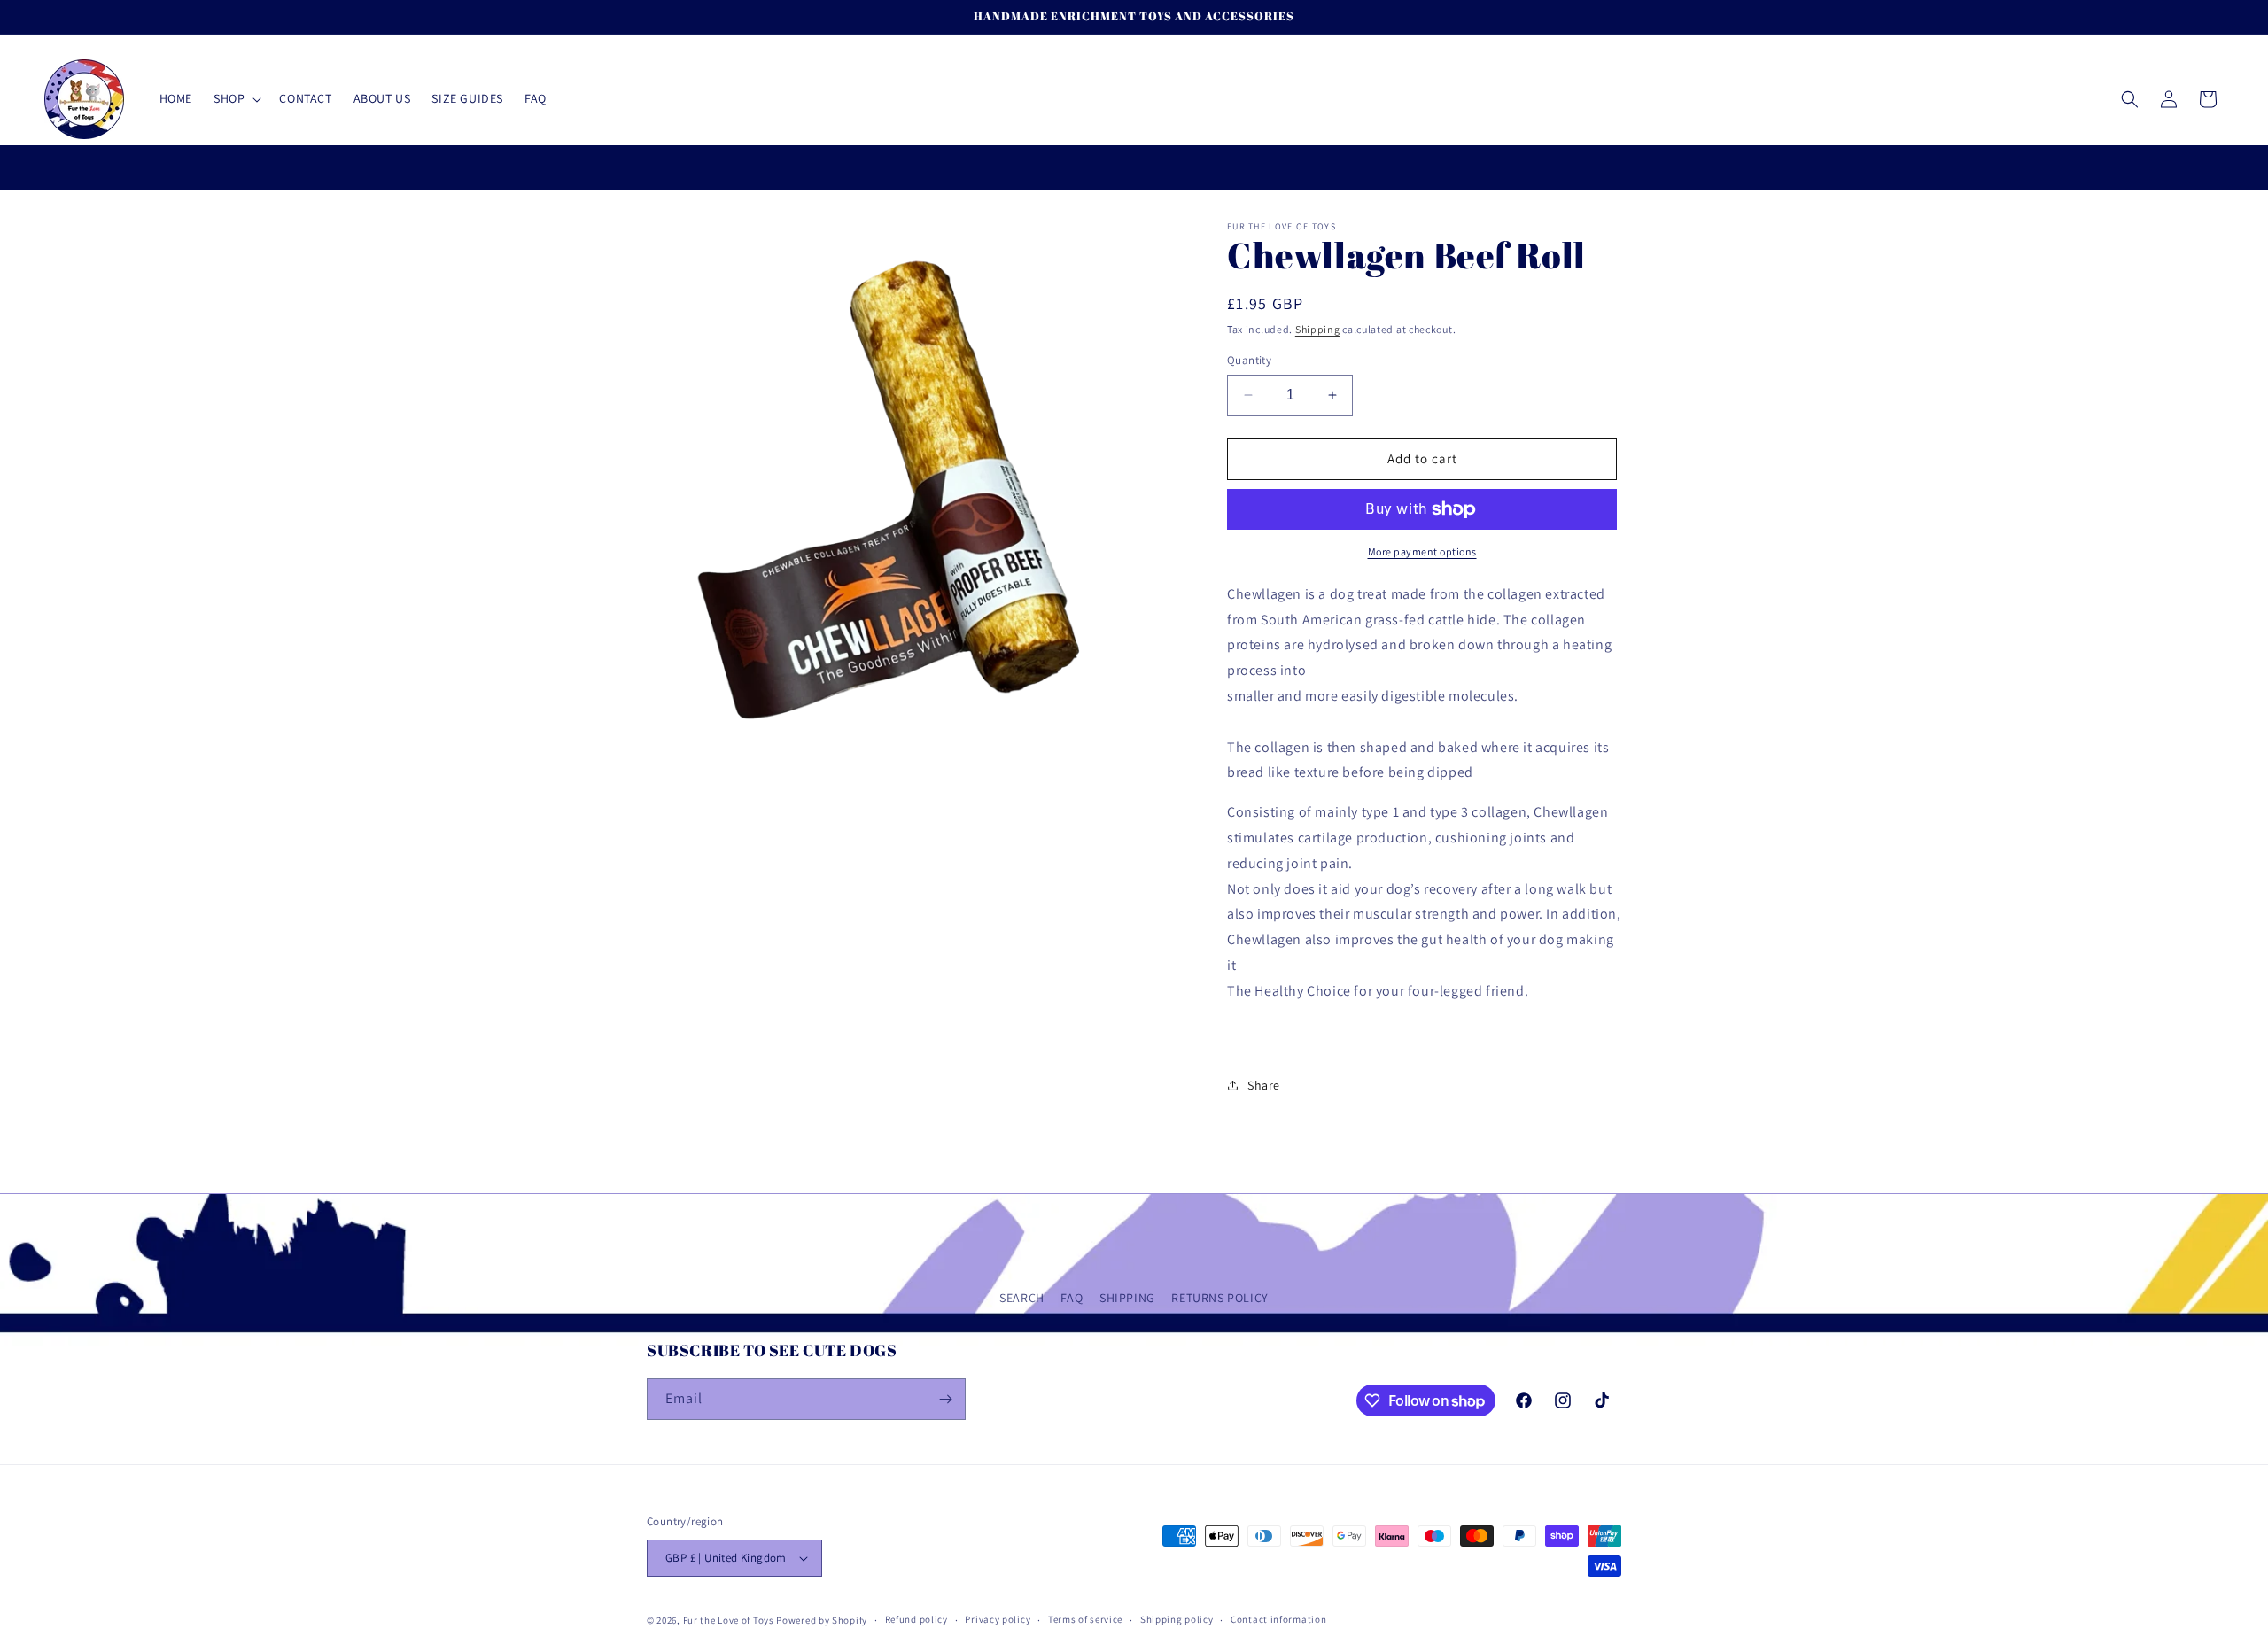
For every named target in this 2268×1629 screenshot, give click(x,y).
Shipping (1318, 329)
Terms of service (1085, 1619)
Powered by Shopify (822, 1620)
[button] (236, 98)
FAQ (1072, 1298)
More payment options (1422, 551)
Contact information (1278, 1619)
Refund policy (917, 1619)
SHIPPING (1127, 1298)
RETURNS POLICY (1219, 1298)
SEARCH (1022, 1298)
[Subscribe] (945, 1399)
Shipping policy (1177, 1619)
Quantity (1249, 360)
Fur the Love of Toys (730, 1620)
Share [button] (1264, 1085)
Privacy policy (998, 1619)
